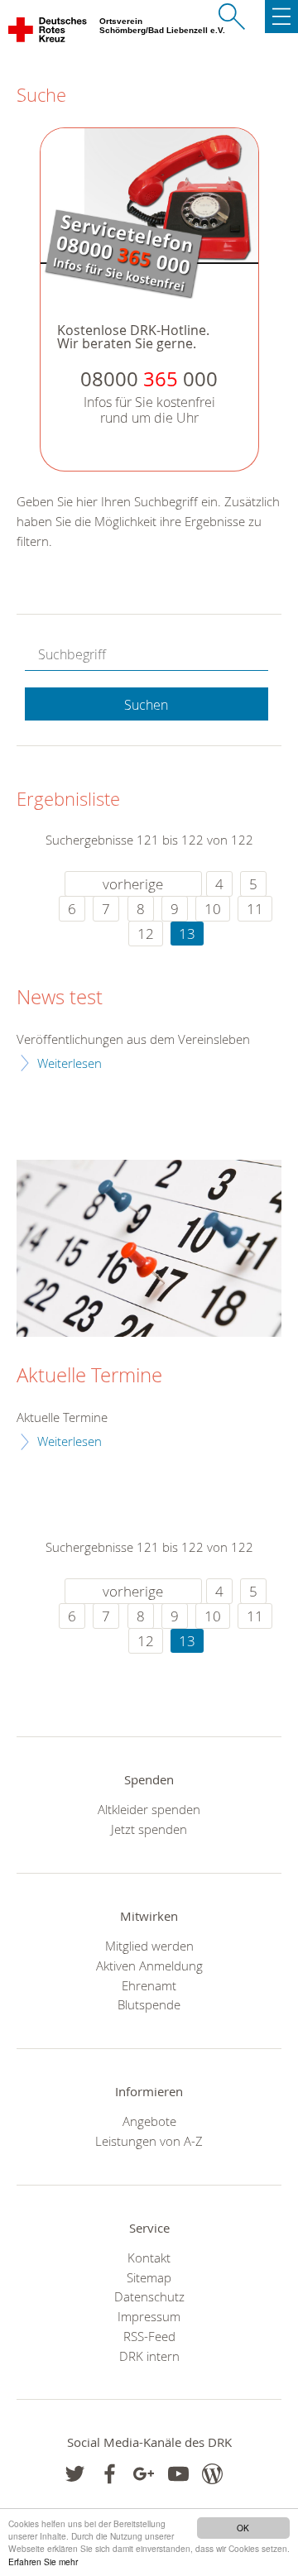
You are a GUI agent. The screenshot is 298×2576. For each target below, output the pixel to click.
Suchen (146, 705)
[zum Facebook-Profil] (75, 2474)
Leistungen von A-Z (149, 2141)
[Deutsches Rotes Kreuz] (48, 33)
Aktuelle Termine (89, 1376)
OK (243, 2528)
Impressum (149, 2316)
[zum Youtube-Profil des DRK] (178, 2474)
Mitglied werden (149, 1946)
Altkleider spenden (149, 1809)
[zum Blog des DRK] (212, 2474)
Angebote (149, 2121)
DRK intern (149, 2356)
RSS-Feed (149, 2336)
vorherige (133, 884)
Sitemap (149, 2277)
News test (60, 998)
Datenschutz (149, 2296)
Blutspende (149, 2004)
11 (255, 909)
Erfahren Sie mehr (43, 2562)
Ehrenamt (149, 1985)
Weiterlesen (70, 1063)
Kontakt (149, 2258)
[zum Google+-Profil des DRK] (144, 2474)
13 (187, 934)
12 (146, 934)
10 (213, 909)
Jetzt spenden (149, 1829)
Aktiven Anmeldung (149, 1966)
